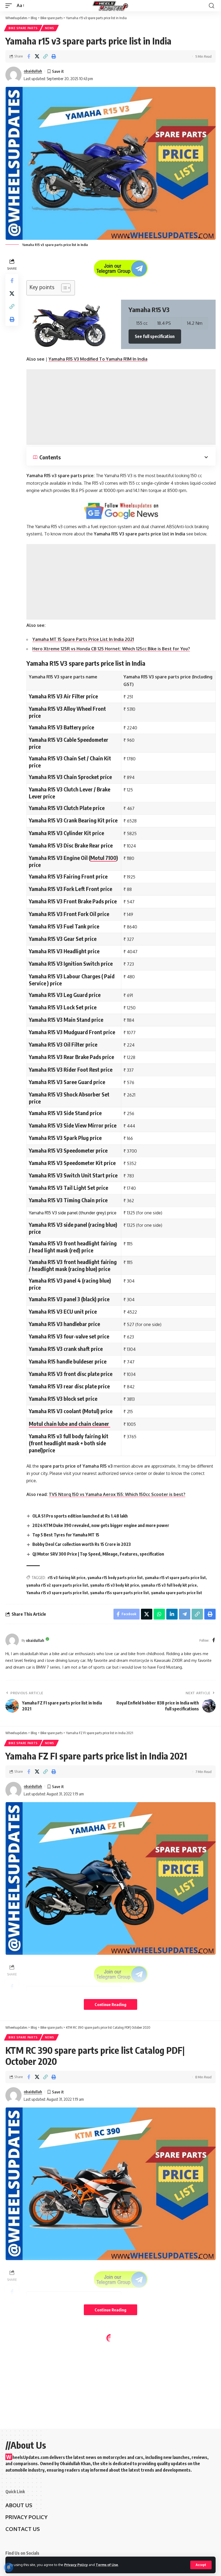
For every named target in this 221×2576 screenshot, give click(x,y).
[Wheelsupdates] (110, 6)
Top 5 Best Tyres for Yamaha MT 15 (66, 1535)
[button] (45, 56)
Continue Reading (110, 2004)
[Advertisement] (121, 407)
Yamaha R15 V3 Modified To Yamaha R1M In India (98, 359)
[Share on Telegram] (185, 1614)
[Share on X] (37, 56)
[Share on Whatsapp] (159, 1614)
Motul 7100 (103, 858)
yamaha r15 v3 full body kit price (169, 1585)
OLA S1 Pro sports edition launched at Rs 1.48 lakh (80, 1516)
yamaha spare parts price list (177, 1593)
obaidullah (33, 71)
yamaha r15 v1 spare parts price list (175, 1578)
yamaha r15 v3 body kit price (115, 1585)
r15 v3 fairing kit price (67, 1578)
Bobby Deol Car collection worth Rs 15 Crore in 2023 (82, 1544)
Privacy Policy (76, 2565)
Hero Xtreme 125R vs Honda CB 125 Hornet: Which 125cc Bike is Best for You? (111, 649)
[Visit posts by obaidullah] (13, 75)
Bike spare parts (23, 28)
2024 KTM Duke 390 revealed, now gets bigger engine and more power (101, 1525)
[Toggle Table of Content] (63, 288)
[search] (212, 6)
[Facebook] (214, 1640)
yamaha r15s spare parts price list (120, 1593)
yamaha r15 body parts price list (115, 1578)
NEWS (50, 28)
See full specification (155, 336)
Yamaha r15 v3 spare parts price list (57, 1593)
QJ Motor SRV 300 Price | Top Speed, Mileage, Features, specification (98, 1554)
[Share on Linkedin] (172, 1614)
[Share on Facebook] (29, 56)
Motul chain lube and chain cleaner (70, 1424)
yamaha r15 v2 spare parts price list (57, 1585)
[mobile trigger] (10, 6)
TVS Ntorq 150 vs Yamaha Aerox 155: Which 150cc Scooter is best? (117, 1494)
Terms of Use (107, 2565)
